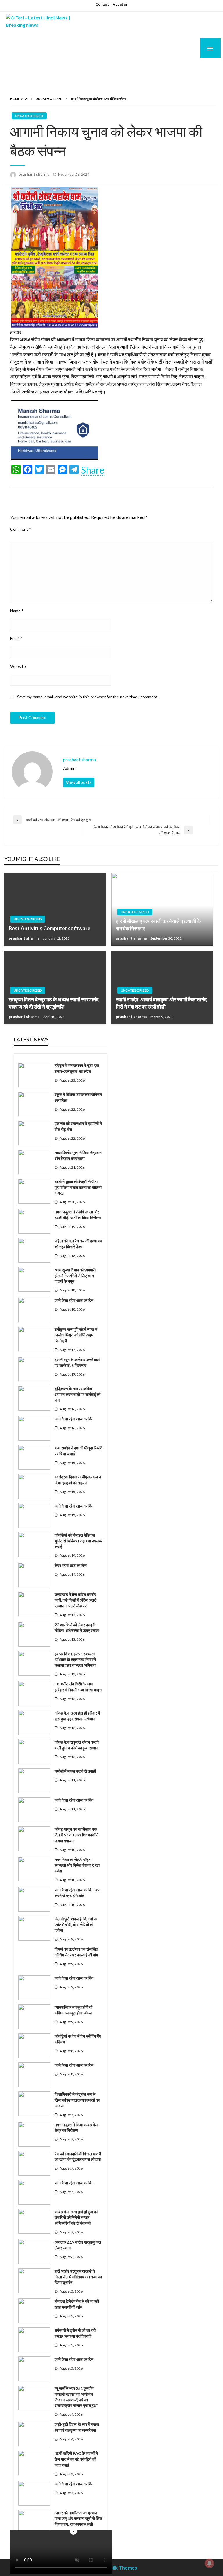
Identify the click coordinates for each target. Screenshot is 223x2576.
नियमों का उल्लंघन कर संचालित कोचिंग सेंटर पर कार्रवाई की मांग (76, 1952)
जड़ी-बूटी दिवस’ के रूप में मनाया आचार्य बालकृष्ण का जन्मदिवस (77, 2427)
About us (120, 4)
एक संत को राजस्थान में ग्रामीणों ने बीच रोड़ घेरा (78, 1126)
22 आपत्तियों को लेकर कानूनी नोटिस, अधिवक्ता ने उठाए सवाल (77, 1628)
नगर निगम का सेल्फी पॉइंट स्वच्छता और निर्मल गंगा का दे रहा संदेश (77, 1865)
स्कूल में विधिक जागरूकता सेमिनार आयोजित (78, 1097)
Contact (102, 4)
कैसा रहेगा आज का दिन (71, 1565)
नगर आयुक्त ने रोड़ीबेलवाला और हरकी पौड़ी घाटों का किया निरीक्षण (78, 1215)
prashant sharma (34, 174)
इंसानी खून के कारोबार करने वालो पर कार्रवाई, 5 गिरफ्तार (78, 1362)
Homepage (19, 99)
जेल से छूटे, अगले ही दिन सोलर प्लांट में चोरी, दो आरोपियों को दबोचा (76, 1924)
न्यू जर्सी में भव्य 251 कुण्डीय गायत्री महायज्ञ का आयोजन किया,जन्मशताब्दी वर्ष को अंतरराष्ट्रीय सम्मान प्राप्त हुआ (76, 2397)
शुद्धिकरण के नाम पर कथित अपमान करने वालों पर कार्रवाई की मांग (78, 1394)
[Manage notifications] (209, 2563)
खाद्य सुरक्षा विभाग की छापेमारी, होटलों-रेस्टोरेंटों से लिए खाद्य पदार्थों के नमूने (75, 1276)
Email (16, 638)
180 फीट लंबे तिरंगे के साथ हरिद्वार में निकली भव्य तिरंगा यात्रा (78, 1687)
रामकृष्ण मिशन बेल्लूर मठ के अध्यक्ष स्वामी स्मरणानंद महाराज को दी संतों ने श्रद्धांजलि (54, 1003)
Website (18, 666)
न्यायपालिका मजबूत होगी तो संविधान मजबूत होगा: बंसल (73, 2010)
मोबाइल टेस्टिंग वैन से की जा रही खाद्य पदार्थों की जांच (77, 2304)
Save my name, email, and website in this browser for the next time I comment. (88, 697)
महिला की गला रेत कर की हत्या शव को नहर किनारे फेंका (78, 1244)
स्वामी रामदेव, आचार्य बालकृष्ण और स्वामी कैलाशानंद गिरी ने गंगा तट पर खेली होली (161, 1003)
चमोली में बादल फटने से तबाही (75, 1771)
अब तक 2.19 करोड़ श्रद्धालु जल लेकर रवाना (78, 2245)
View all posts (79, 782)
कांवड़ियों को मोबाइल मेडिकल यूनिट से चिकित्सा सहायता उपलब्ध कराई (78, 1541)
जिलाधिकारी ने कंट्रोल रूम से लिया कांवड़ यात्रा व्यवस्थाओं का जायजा (77, 2100)
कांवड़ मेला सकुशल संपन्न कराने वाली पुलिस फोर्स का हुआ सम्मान (77, 1745)
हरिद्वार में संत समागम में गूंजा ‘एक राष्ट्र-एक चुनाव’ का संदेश (77, 1068)
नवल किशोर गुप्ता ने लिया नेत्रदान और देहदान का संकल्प (78, 1155)
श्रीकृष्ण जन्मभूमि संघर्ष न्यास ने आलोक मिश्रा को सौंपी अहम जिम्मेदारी (76, 1335)
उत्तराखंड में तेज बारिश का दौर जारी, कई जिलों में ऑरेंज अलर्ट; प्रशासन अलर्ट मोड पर (76, 1600)
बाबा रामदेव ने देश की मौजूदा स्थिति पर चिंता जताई (79, 1451)
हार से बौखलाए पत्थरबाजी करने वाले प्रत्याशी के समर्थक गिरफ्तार (158, 925)
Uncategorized (49, 99)
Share (93, 470)
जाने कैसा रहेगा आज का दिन (74, 1300)
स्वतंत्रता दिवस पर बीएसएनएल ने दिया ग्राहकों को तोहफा (78, 1480)
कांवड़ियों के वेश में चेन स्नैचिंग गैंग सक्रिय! (78, 2039)
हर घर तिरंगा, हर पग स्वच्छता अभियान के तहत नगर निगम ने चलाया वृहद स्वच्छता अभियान (75, 1659)
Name (17, 611)
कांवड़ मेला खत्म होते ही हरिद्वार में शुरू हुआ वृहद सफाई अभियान (77, 1716)
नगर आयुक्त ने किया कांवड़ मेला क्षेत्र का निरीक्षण (77, 2128)
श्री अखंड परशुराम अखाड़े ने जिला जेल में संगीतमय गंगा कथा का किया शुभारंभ (78, 2277)
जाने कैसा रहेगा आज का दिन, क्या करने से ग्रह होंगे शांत (78, 1893)
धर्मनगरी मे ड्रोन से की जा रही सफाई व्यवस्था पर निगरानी (75, 2333)
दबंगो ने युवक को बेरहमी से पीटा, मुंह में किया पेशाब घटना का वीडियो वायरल (78, 1187)
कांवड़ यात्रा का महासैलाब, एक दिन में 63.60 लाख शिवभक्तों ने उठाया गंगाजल (77, 1835)
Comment (21, 529)
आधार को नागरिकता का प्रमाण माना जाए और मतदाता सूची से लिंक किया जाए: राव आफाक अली (78, 2519)
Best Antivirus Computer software (50, 928)
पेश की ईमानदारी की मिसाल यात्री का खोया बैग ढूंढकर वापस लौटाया (78, 2157)
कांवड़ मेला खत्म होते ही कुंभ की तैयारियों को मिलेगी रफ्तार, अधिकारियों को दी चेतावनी (76, 2217)
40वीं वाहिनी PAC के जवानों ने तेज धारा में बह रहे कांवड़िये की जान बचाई (76, 2459)
